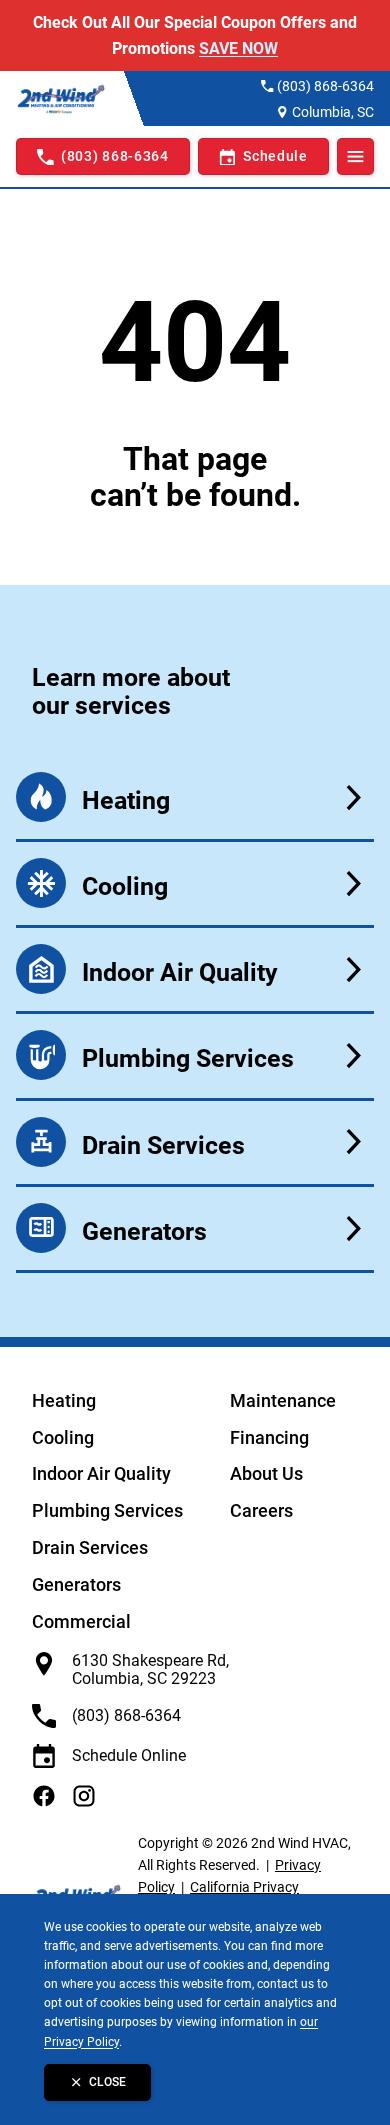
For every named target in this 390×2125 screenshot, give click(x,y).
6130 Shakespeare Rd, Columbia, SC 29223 (150, 1669)
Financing (269, 1437)
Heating (64, 1400)
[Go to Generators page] (195, 1228)
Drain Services (90, 1547)
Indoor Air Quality (101, 1473)
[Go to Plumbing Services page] (195, 1055)
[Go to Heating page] (195, 797)
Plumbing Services (107, 1510)
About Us (266, 1473)
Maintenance (283, 1400)
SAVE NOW (238, 48)
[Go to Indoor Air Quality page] (195, 969)
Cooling (63, 1437)
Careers (261, 1510)
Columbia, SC (333, 112)
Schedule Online (129, 1755)
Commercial (81, 1621)
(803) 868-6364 (325, 86)
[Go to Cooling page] (195, 883)
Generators (76, 1584)
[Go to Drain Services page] (195, 1142)
